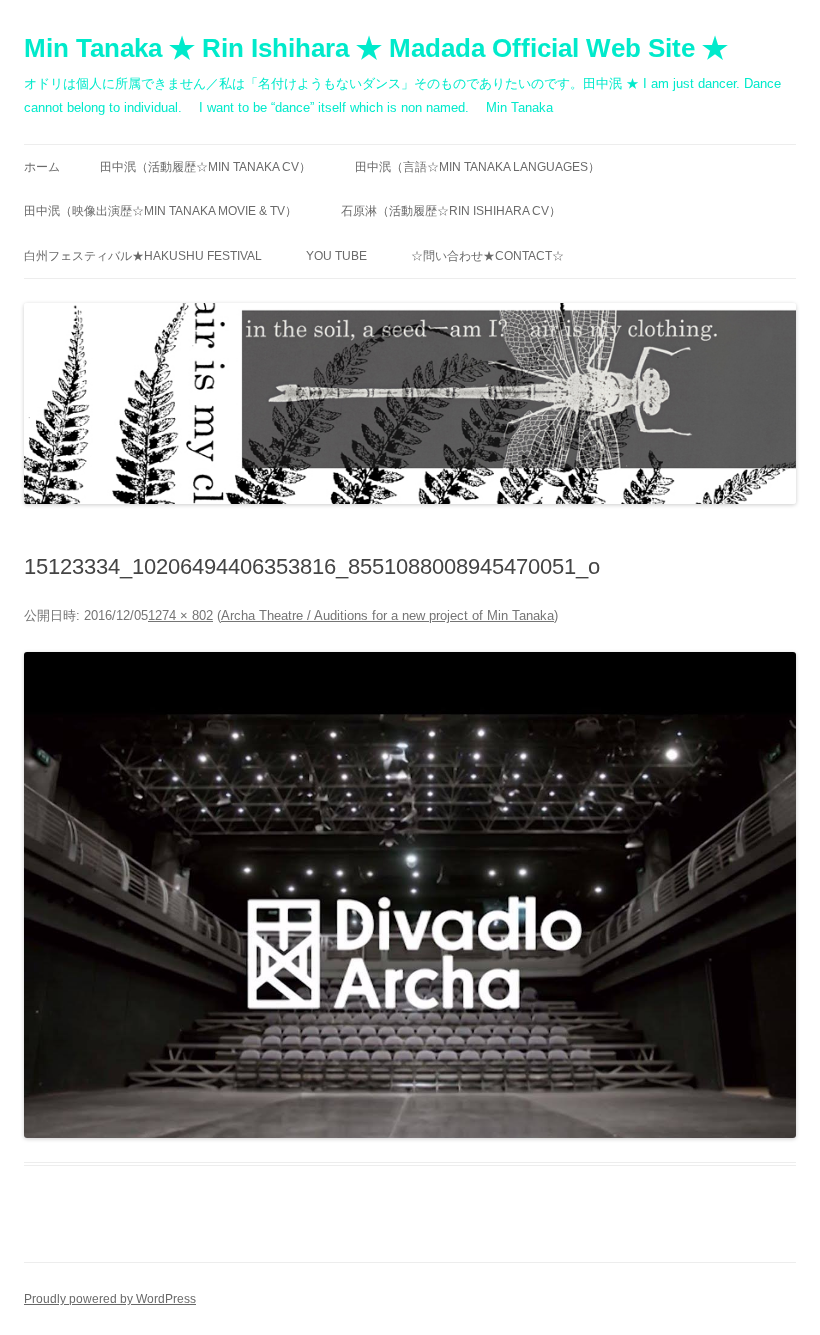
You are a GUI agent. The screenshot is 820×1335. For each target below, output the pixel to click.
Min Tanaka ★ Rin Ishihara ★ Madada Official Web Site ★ (376, 48)
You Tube (336, 256)
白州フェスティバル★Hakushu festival (143, 256)
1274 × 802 (180, 615)
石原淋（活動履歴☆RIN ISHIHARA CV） (451, 211)
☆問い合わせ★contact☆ (487, 256)
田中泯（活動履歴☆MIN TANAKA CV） (205, 167)
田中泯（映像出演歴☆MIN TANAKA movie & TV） (160, 211)
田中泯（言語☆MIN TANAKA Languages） (477, 167)
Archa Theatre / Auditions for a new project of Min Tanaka (387, 615)
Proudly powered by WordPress (110, 1299)
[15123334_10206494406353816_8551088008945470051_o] (410, 895)
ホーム (42, 167)
